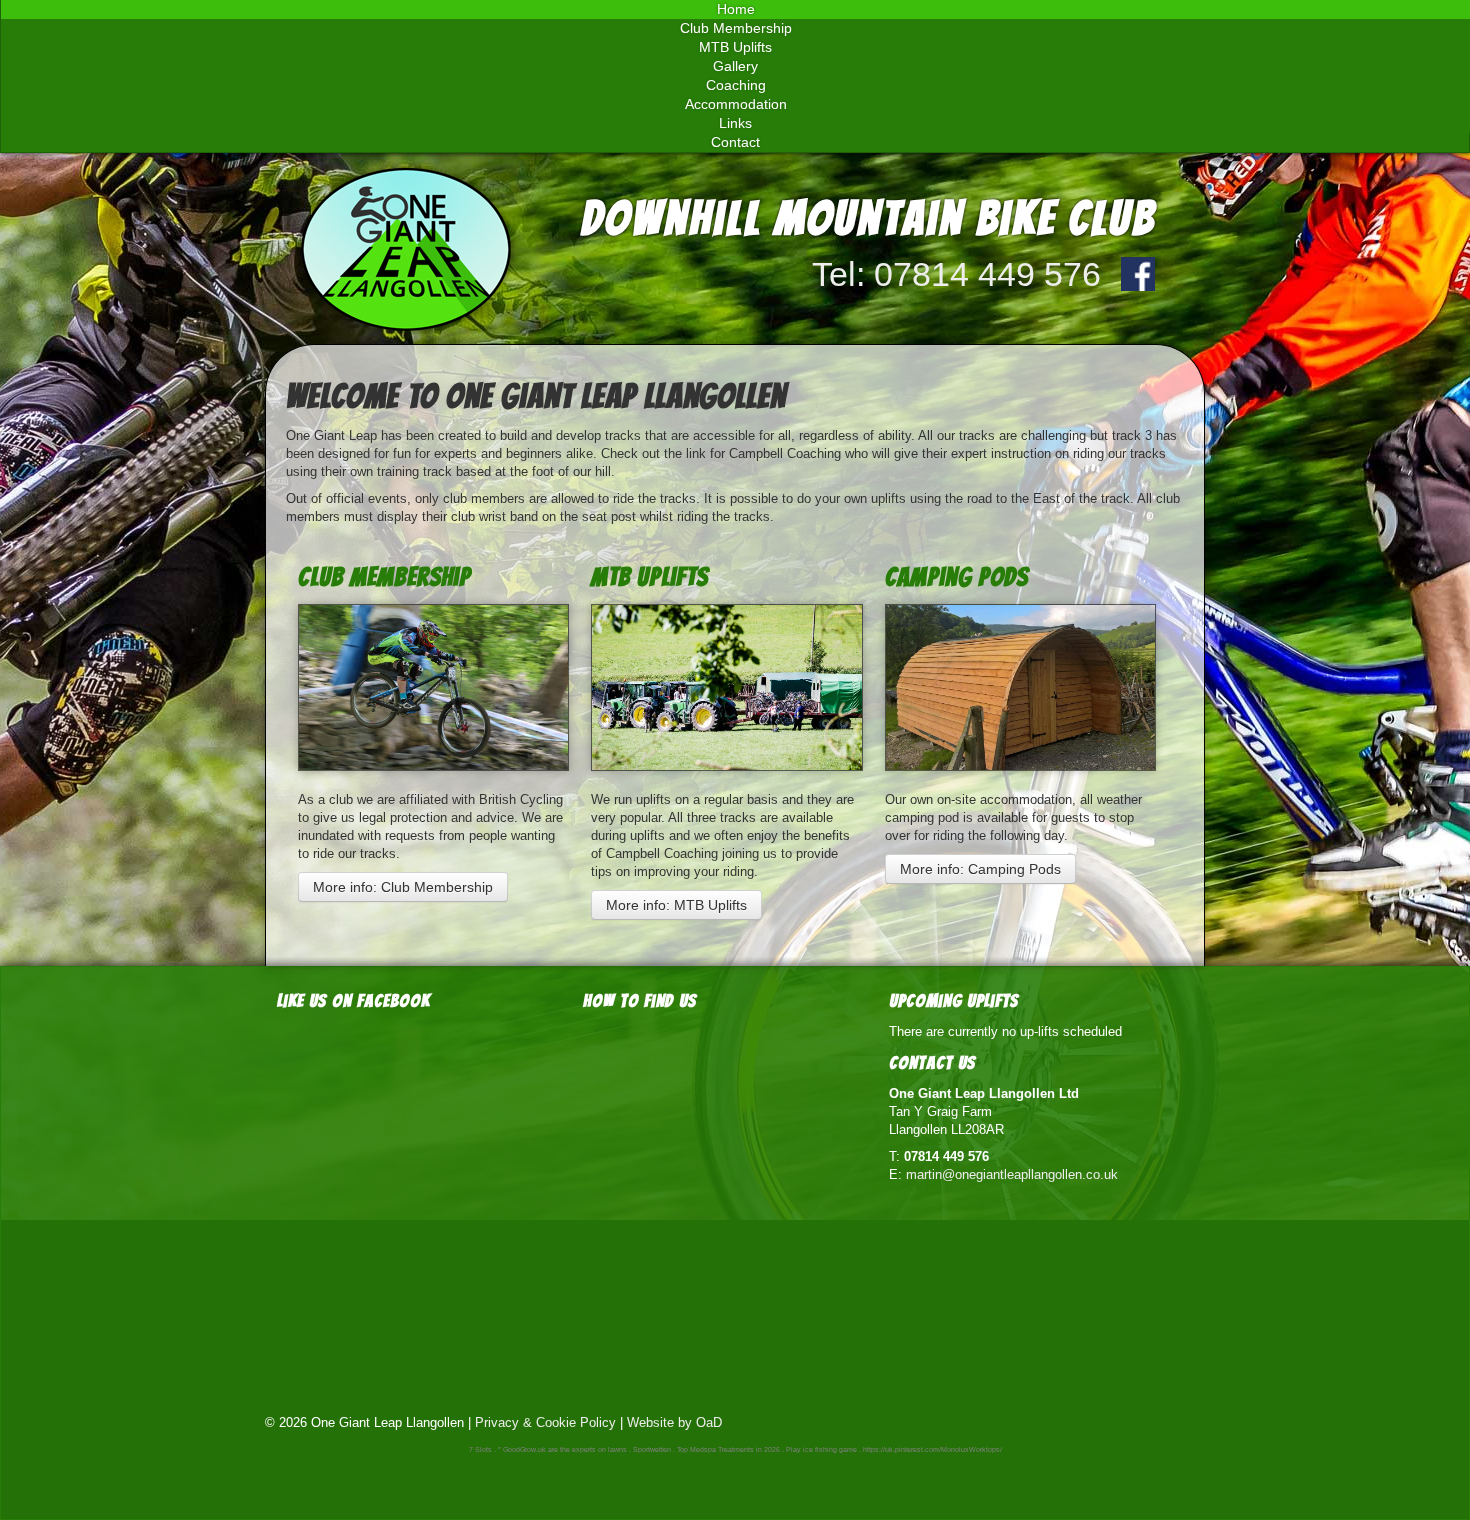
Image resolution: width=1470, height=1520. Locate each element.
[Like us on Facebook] (1138, 274)
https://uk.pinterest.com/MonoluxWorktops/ (932, 1449)
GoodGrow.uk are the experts (549, 1449)
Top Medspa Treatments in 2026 (728, 1449)
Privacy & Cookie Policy (545, 1422)
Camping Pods (956, 577)
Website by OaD (674, 1422)
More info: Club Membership (403, 887)
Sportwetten (652, 1449)
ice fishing (820, 1449)
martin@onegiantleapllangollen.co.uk (1012, 1174)
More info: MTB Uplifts (676, 905)
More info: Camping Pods (980, 869)
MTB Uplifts (649, 577)
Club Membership (384, 577)
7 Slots (480, 1449)
